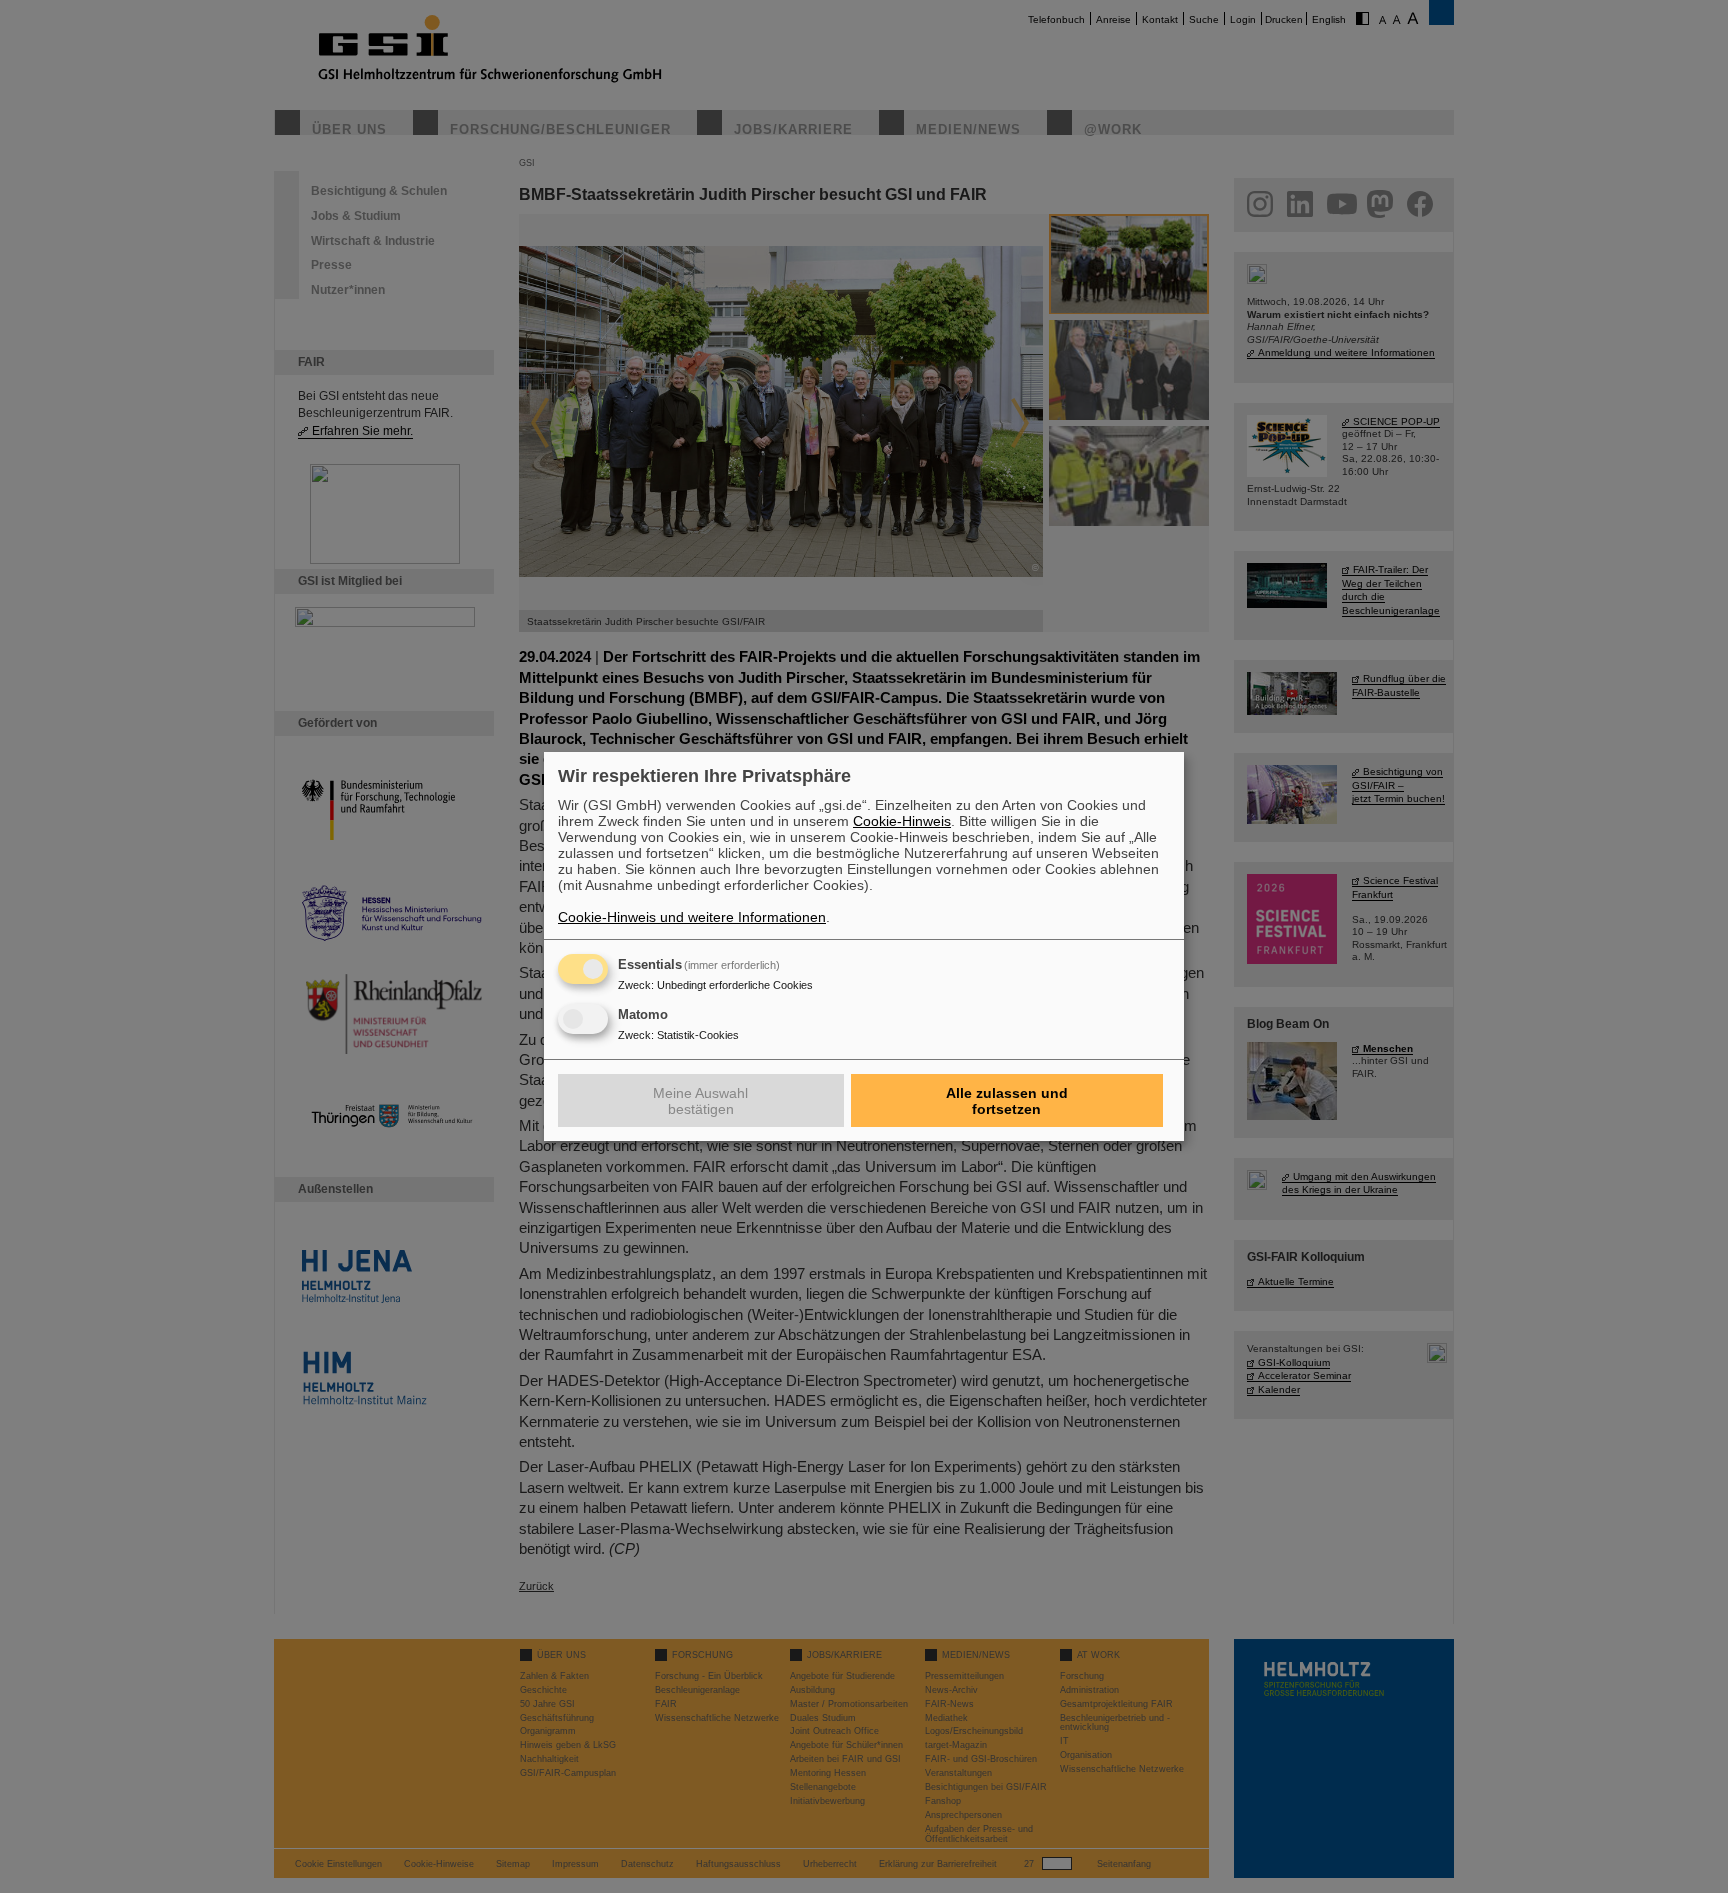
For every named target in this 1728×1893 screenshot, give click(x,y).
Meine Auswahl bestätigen (700, 1101)
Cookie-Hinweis (902, 821)
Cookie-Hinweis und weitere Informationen (692, 917)
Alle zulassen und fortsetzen (1007, 1101)
